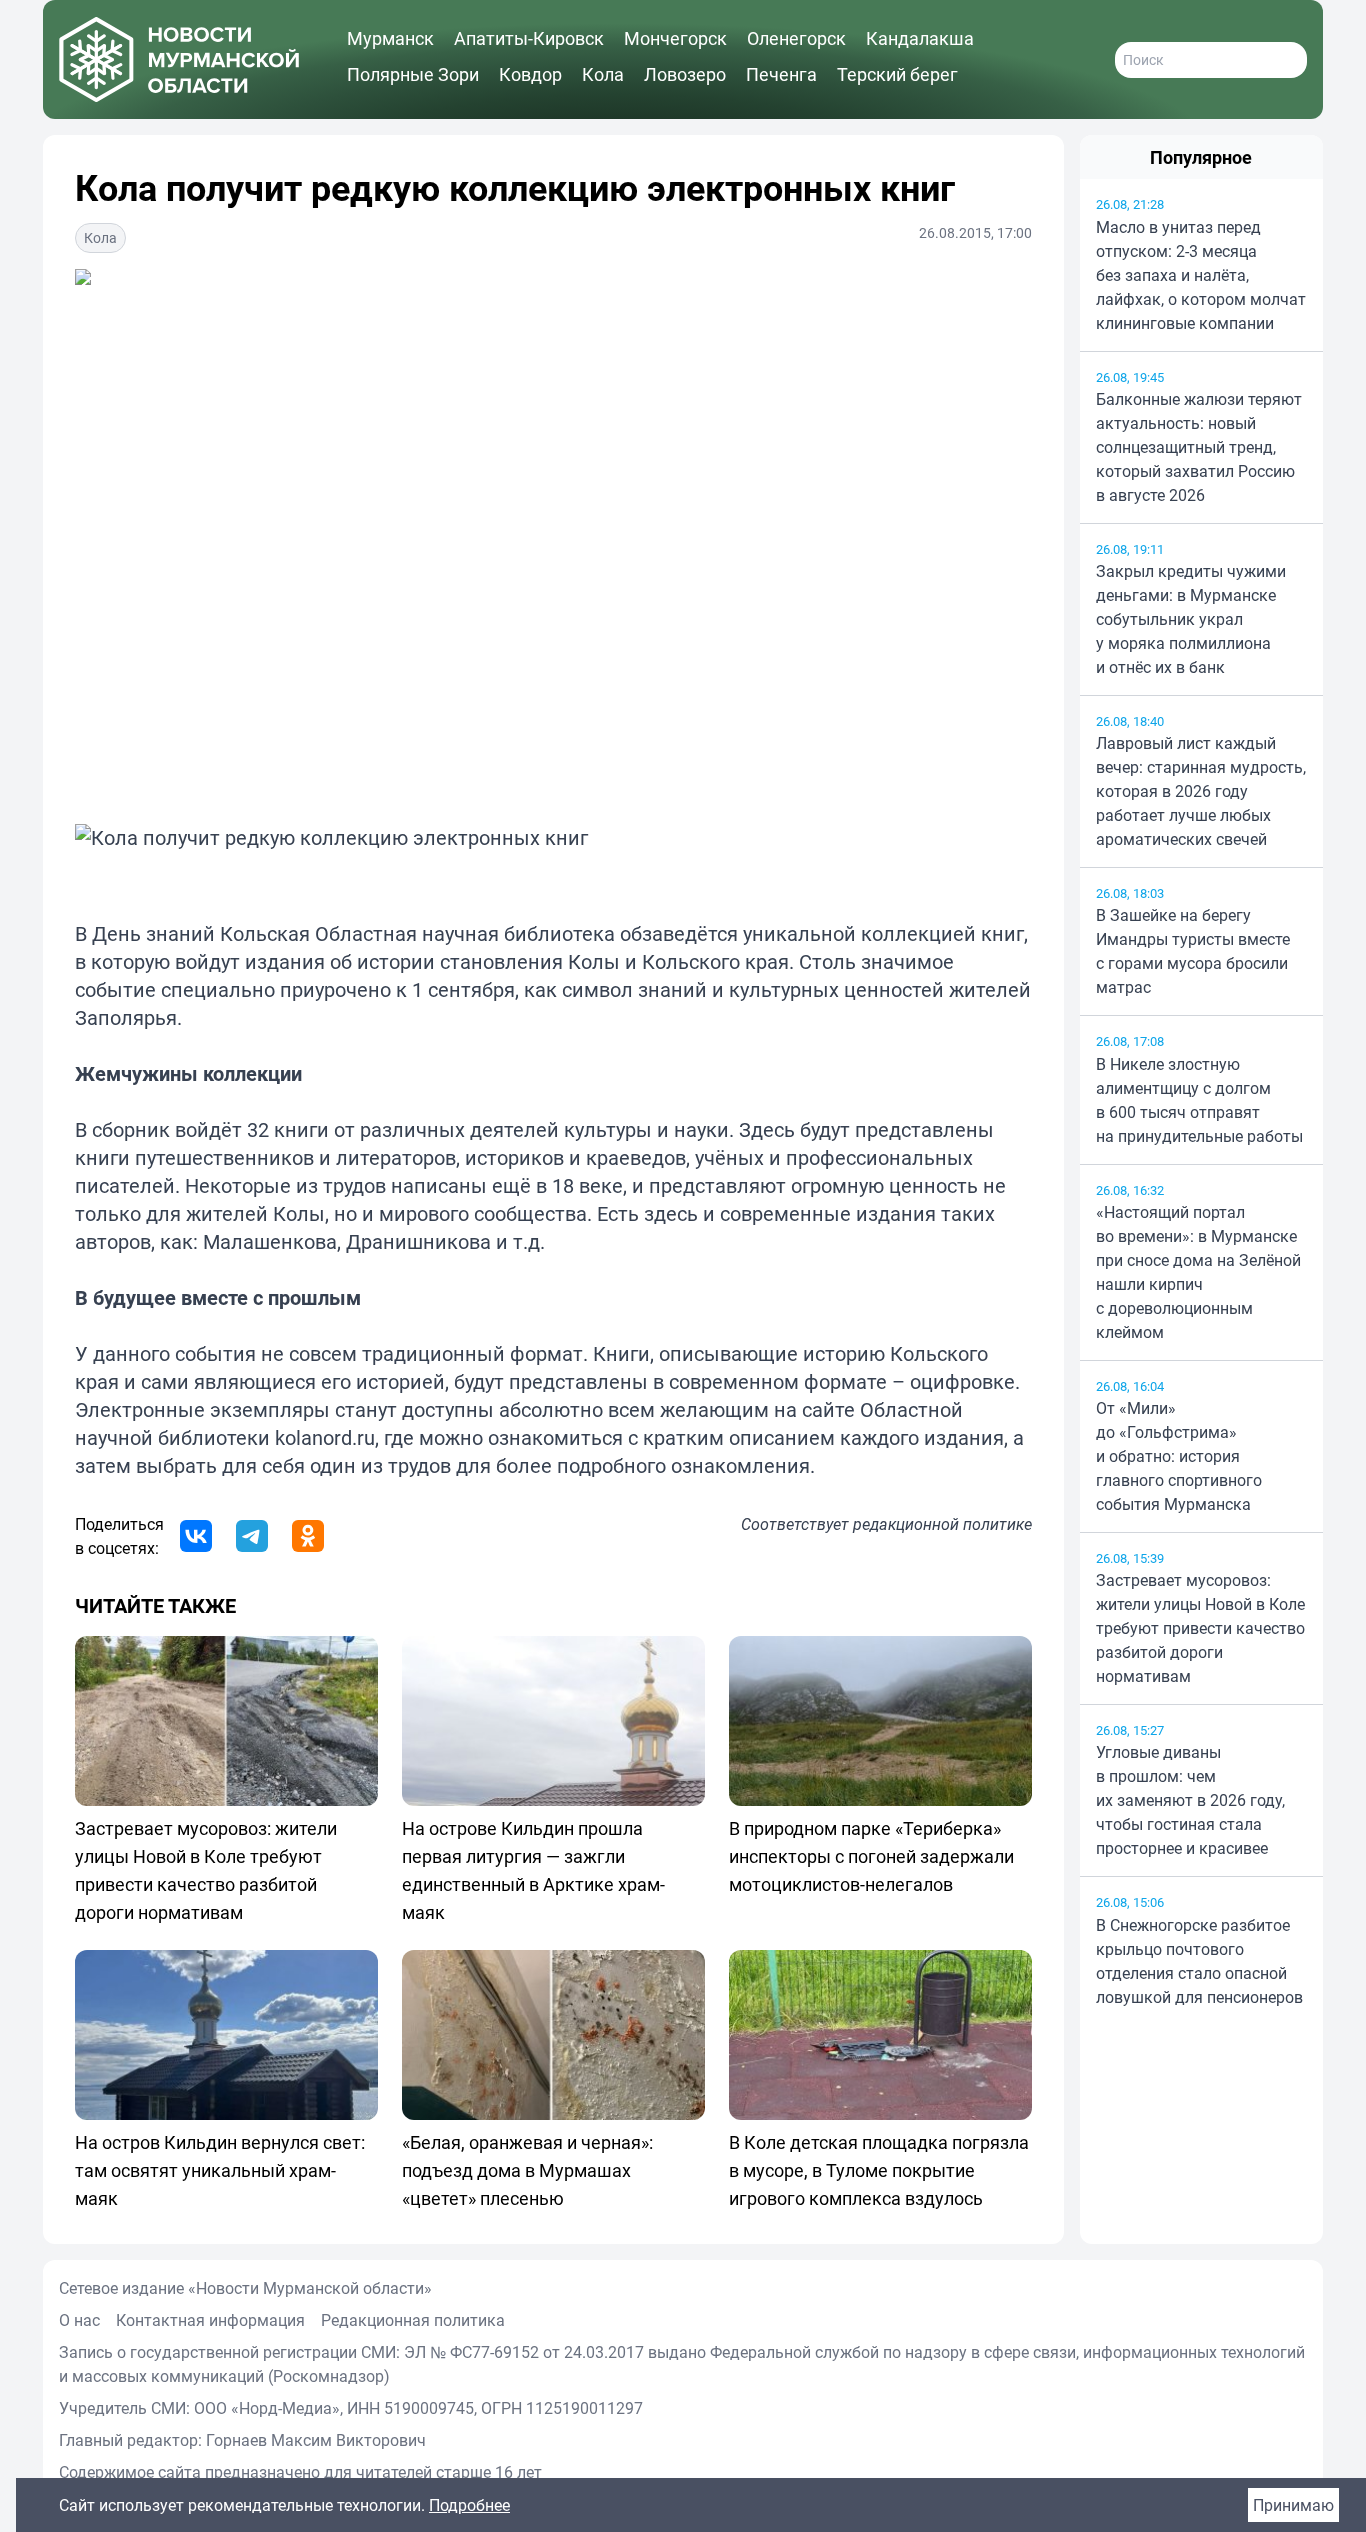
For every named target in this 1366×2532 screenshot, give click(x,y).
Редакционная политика (413, 2320)
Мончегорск (675, 38)
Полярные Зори (413, 74)
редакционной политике (942, 1524)
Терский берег (897, 74)
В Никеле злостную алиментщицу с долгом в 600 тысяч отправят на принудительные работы (1199, 1100)
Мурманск (390, 38)
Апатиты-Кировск (529, 38)
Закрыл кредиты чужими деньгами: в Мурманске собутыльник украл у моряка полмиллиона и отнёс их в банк (1191, 619)
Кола (603, 74)
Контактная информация (210, 2320)
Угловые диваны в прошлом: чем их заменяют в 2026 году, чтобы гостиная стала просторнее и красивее (1190, 1800)
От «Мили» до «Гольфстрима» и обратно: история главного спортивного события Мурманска (1179, 1456)
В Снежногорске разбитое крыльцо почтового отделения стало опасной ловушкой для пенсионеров (1199, 1961)
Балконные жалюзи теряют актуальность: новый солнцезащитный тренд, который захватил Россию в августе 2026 (1199, 447)
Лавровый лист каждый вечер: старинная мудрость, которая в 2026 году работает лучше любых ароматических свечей (1201, 791)
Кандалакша (920, 38)
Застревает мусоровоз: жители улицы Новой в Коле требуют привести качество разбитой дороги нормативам (1200, 1628)
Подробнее (469, 2505)
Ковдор (530, 74)
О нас (79, 2320)
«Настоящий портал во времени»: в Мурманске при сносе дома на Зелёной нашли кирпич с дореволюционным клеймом (1198, 1272)
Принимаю (1293, 2505)
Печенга (781, 74)
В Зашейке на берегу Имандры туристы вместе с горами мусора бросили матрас (1193, 951)
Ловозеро (685, 74)
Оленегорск (796, 38)
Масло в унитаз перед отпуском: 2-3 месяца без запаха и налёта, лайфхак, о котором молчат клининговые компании (1201, 275)
